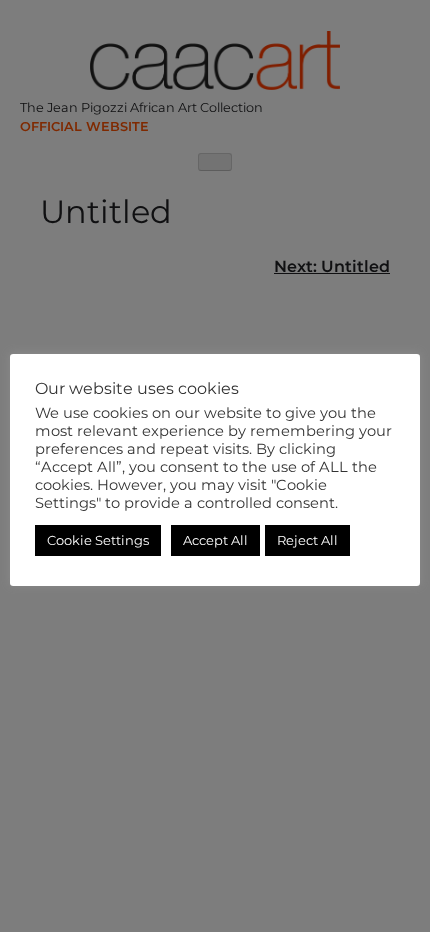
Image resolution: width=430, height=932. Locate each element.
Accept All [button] (215, 540)
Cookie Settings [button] (98, 540)
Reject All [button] (307, 540)
